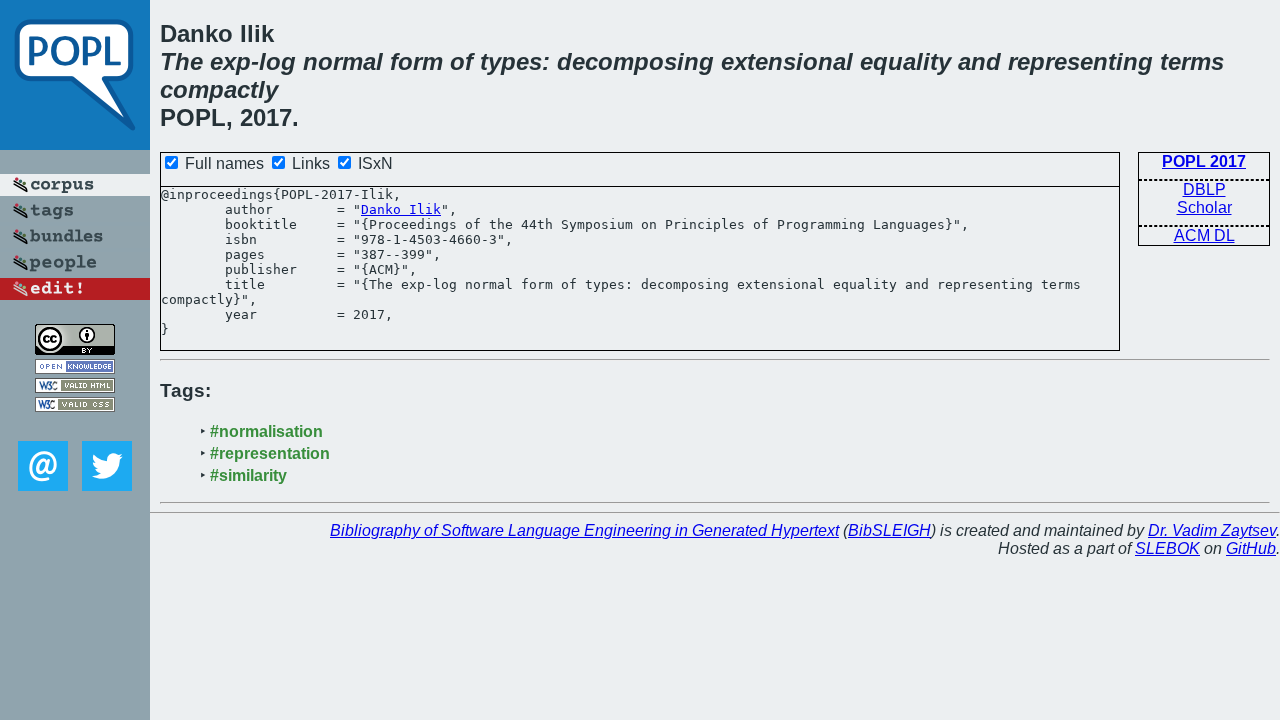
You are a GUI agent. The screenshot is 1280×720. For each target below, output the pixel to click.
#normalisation (266, 431)
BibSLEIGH (889, 530)
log (277, 61)
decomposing (635, 61)
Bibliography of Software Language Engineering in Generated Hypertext (584, 530)
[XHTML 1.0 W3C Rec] (75, 387)
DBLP (1204, 189)
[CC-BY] (75, 349)
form (416, 61)
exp (230, 61)
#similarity (248, 475)
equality (905, 61)
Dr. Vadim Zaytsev (1212, 530)
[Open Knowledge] (75, 368)
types (511, 61)
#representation (270, 453)
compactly (219, 89)
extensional (787, 61)
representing (1080, 61)
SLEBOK (1167, 548)
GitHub (1251, 548)
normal (343, 61)
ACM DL (1204, 235)
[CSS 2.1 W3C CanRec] (75, 426)
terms (1192, 61)
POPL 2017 (1204, 161)
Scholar (1204, 207)
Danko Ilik (401, 209)
